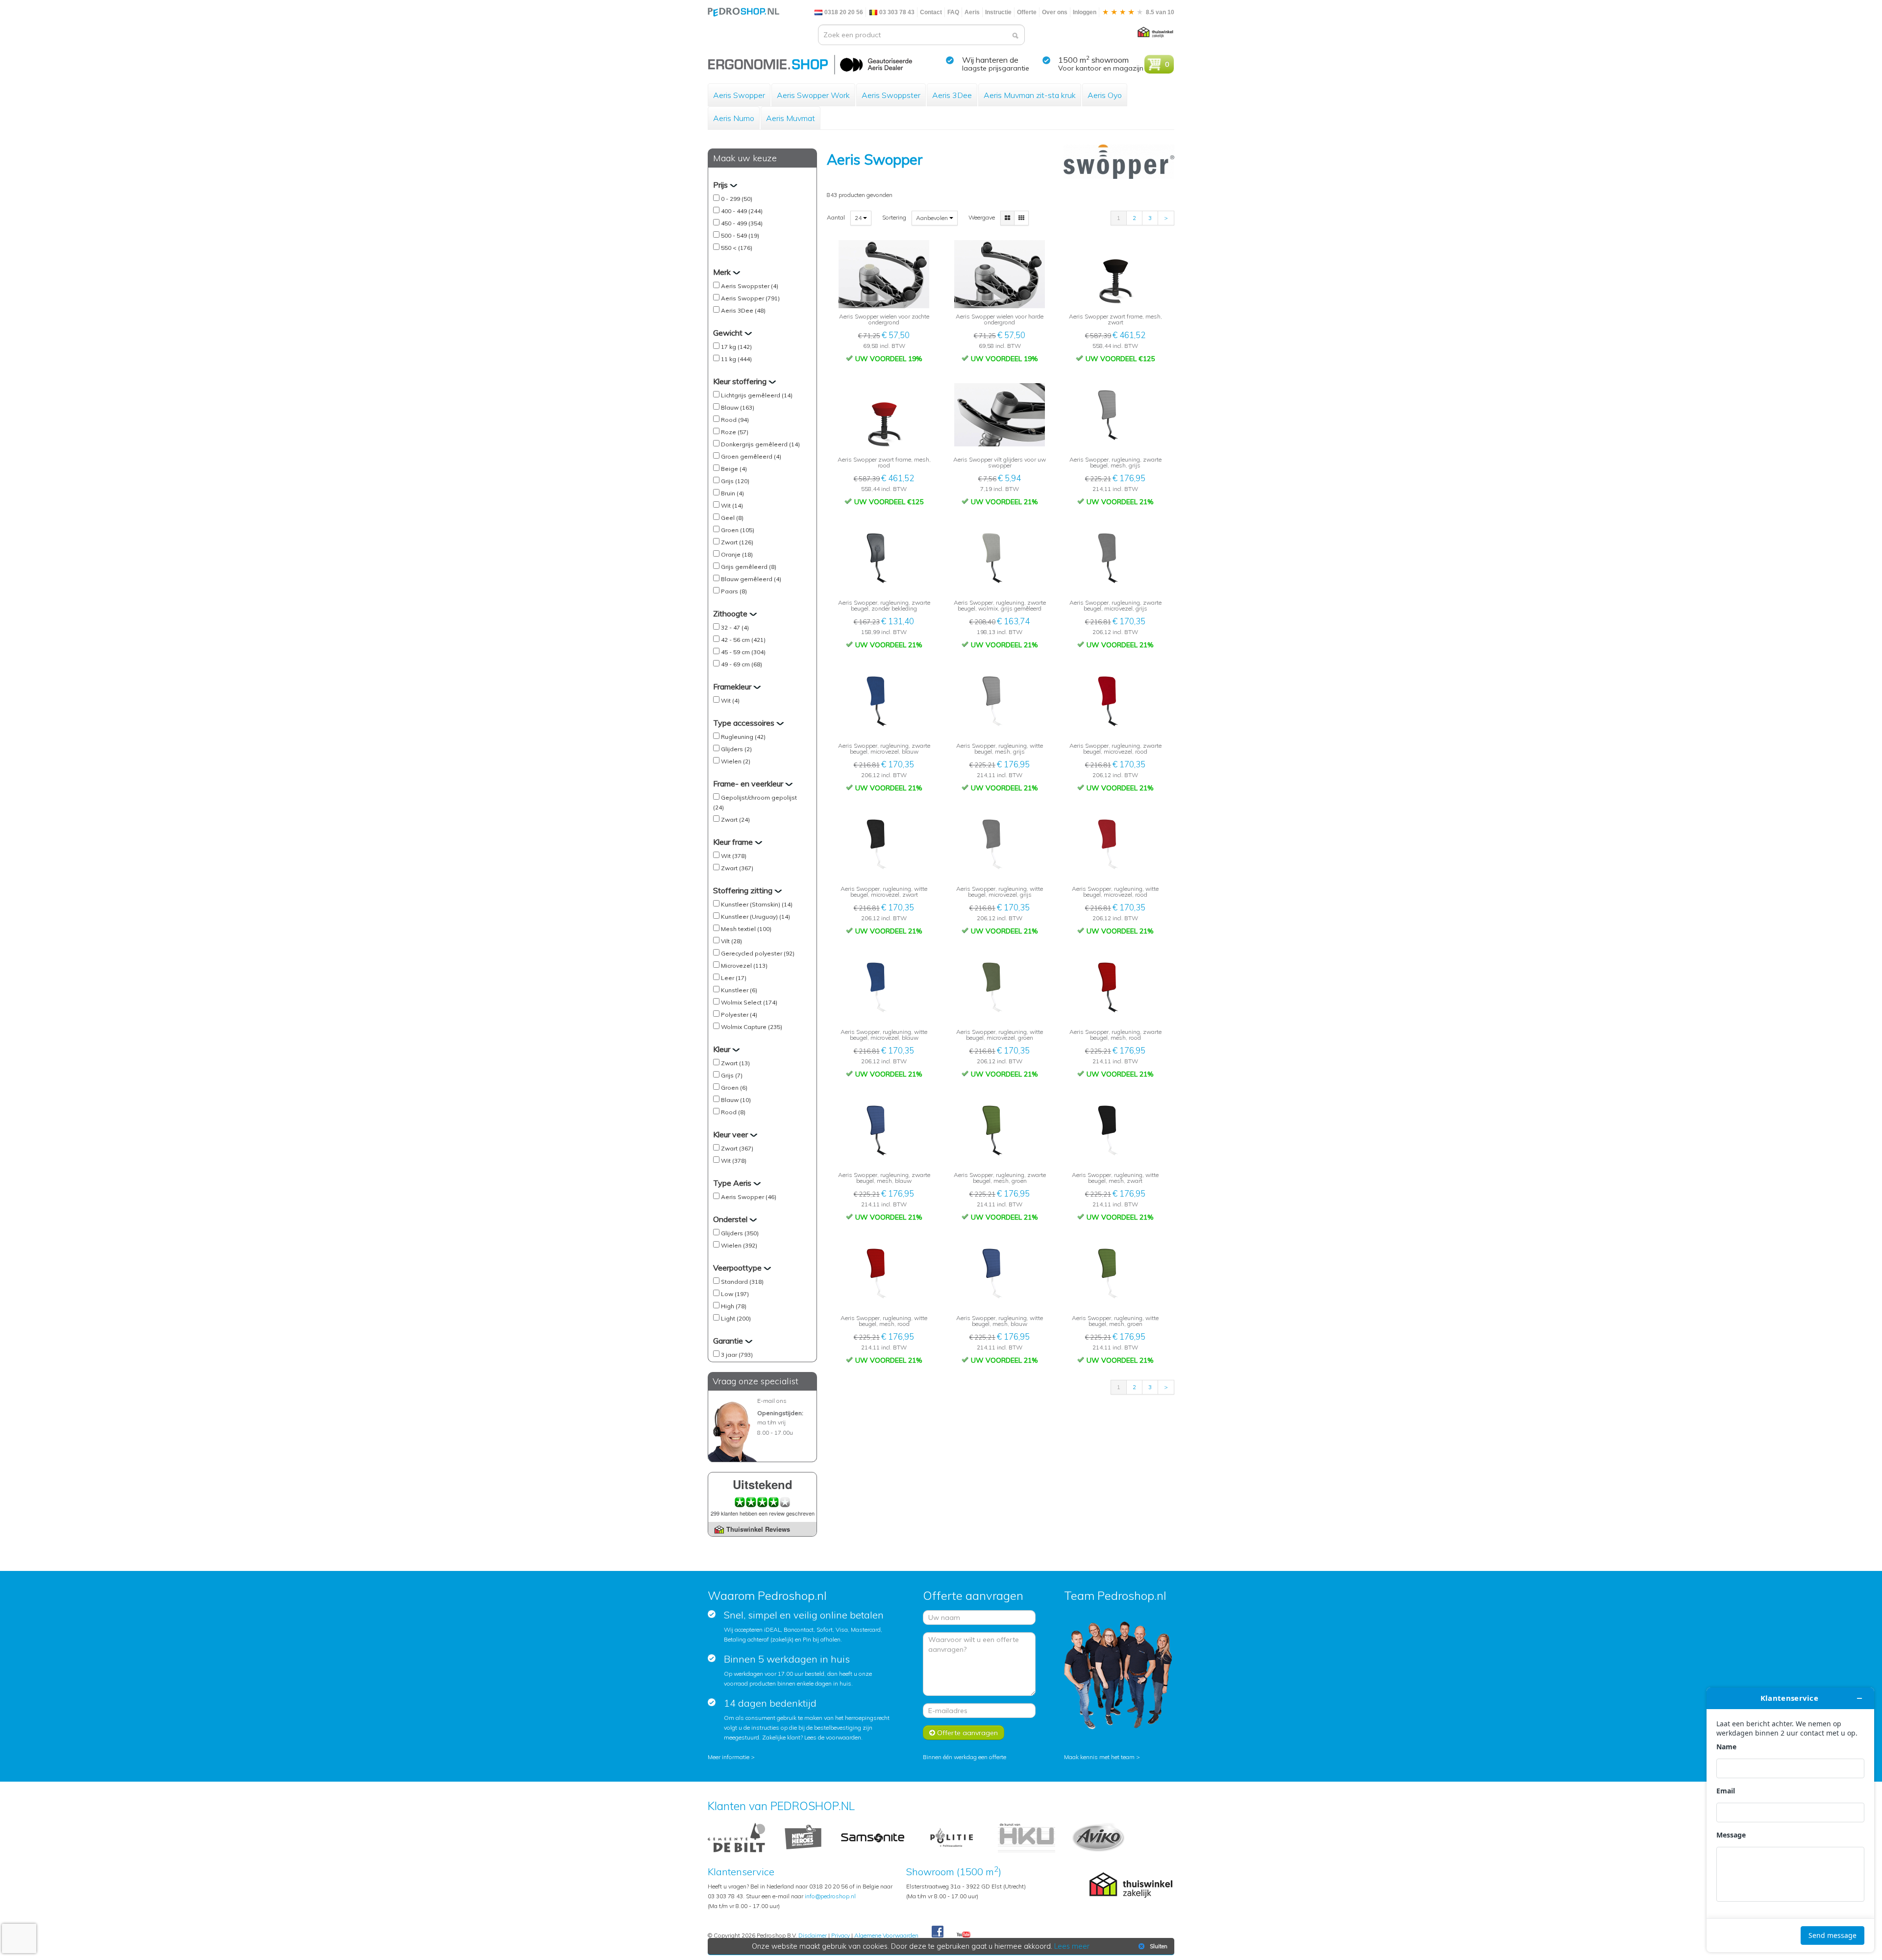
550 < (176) (737, 248)
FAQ (953, 12)
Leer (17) (734, 978)
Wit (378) (734, 856)
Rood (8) (733, 1112)
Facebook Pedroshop (938, 1932)
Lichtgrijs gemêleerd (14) (757, 395)
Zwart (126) (737, 542)
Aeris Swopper (739, 95)
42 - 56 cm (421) (743, 640)
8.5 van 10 (1159, 12)
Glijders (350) (740, 1233)
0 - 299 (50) (737, 199)
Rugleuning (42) (743, 737)
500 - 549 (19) (740, 235)
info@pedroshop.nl (830, 1896)
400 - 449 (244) (742, 211)
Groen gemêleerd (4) (751, 456)
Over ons (1055, 12)
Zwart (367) (737, 868)
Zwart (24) (735, 820)
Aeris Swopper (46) (749, 1197)
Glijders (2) (736, 749)
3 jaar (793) (737, 1355)
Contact (931, 12)
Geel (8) (732, 518)
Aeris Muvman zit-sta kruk (1030, 95)
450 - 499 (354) (742, 223)
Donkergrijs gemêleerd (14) (760, 444)
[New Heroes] (803, 1837)
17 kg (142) (736, 347)
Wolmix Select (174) (749, 1002)
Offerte (1027, 12)
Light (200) (736, 1318)
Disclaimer (813, 1935)
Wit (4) (730, 700)
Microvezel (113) (744, 966)
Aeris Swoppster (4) (750, 286)
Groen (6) (734, 1088)
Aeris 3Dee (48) (743, 310)
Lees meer (1072, 1946)
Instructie (998, 12)
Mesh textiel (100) (746, 929)
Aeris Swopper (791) (750, 298)
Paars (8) (734, 591)
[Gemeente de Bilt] (736, 1837)
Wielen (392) (739, 1245)
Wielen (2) (736, 761)
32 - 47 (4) (735, 627)
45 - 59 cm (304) (743, 652)
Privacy (841, 1935)
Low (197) (735, 1294)
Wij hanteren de (990, 60)
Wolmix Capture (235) (752, 1027)
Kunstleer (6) (739, 990)
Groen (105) (738, 530)
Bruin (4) (732, 493)
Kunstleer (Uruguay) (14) (755, 917)
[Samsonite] (873, 1837)
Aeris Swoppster (891, 95)
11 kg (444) (736, 359)
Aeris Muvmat (791, 118)
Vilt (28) (731, 941)
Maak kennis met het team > (1102, 1757)
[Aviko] (1098, 1837)
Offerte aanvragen (966, 1733)
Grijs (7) (732, 1075)
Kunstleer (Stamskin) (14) (757, 904)
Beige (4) (734, 469)
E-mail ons (772, 1401)
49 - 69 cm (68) (742, 664)
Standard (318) (742, 1282)
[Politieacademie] (952, 1837)
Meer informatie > (731, 1757)
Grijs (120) (735, 481)
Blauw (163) (738, 407)
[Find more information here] (1790, 1820)
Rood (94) (735, 420)
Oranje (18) (737, 554)
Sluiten (1159, 1946)
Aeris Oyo (1105, 95)
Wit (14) (732, 505)
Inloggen (1085, 12)
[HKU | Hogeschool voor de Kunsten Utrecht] (1027, 1837)
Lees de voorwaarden (833, 1737)
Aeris (972, 12)
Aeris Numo (734, 118)
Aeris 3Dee (952, 95)
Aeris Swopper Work (813, 95)
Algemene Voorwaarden (886, 1935)
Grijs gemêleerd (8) (749, 567)
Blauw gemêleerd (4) (751, 579)
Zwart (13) (735, 1063)
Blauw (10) (736, 1100)
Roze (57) (735, 432)
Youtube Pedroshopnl (964, 1935)
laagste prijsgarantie (996, 68)
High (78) (734, 1306)
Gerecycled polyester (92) (758, 953)
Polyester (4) (739, 1015)
